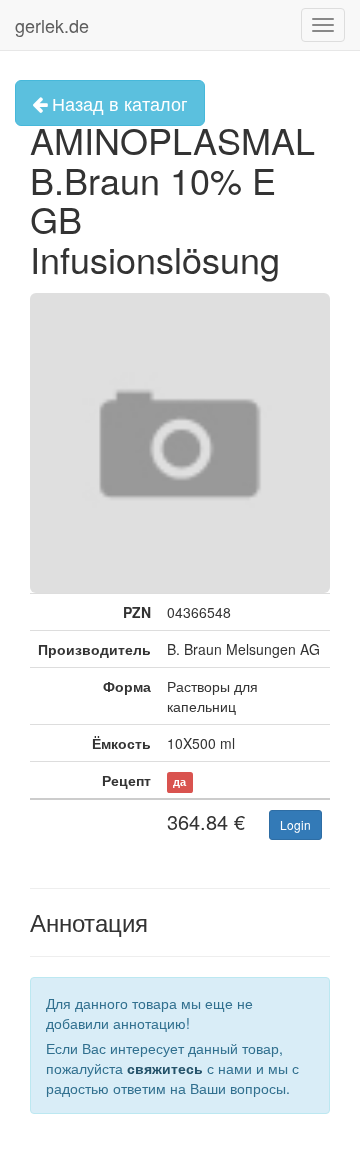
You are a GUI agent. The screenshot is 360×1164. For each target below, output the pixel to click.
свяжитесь (165, 1068)
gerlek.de (52, 25)
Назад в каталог (117, 103)
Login (295, 824)
